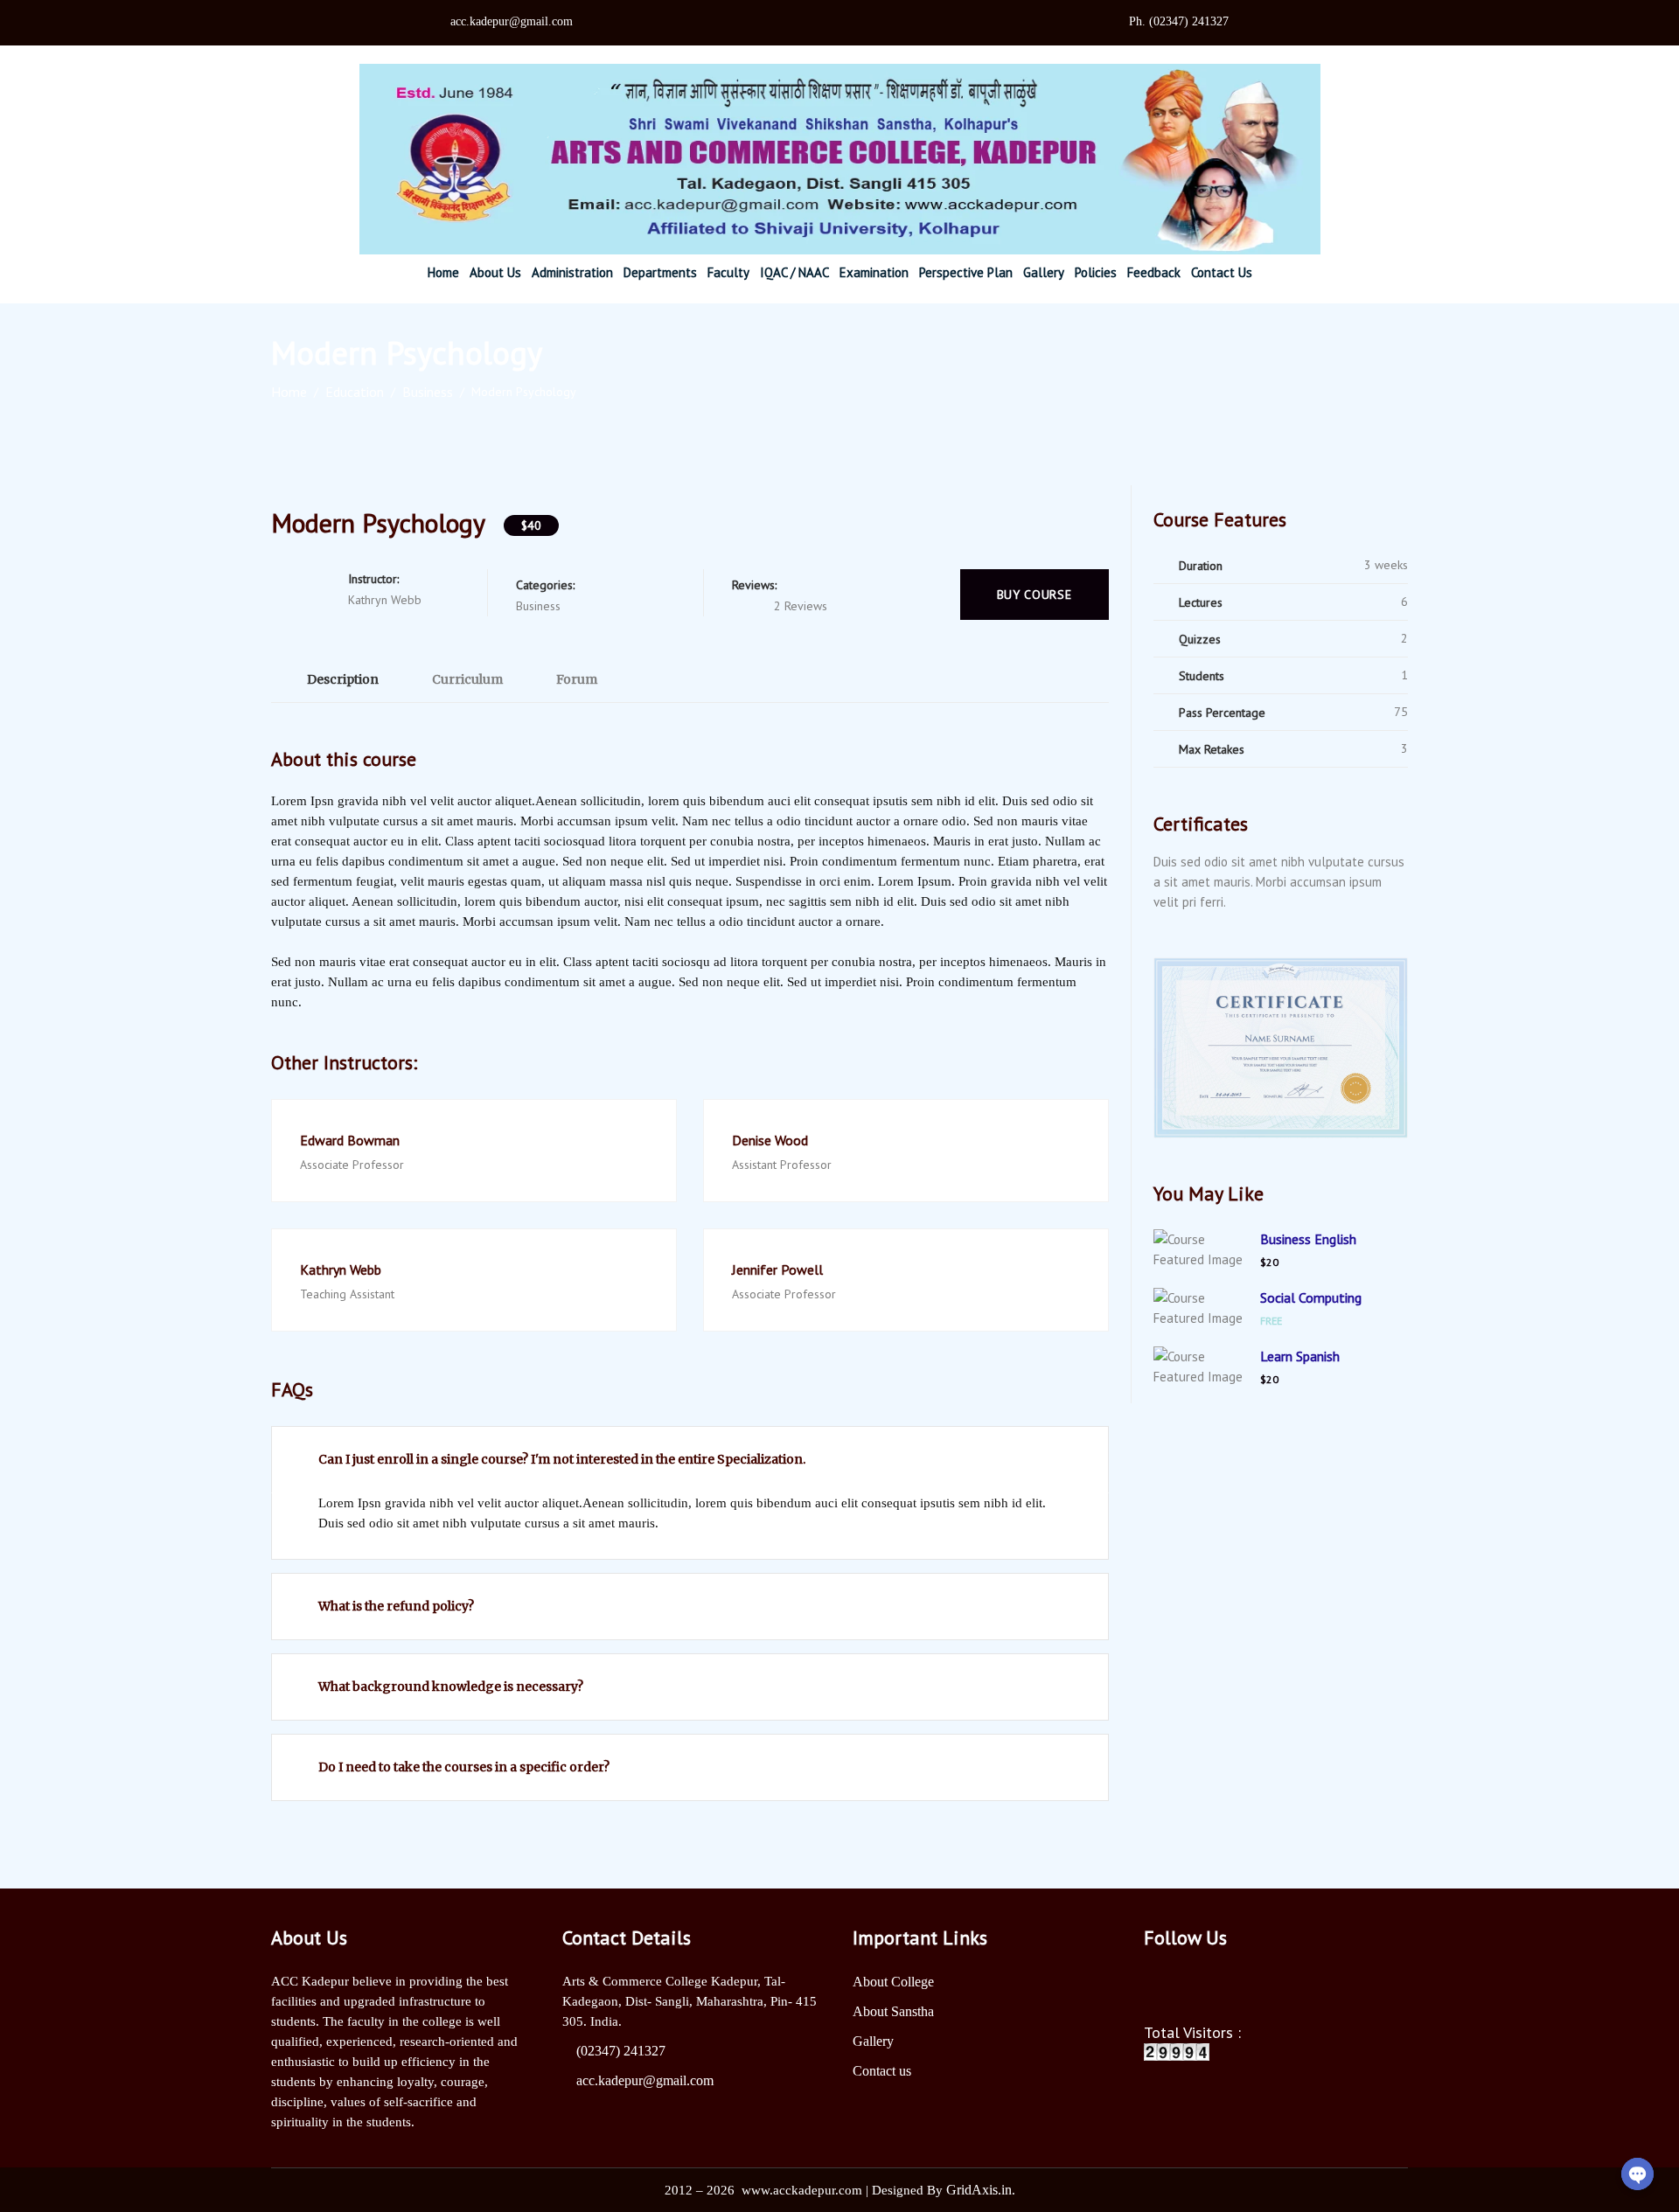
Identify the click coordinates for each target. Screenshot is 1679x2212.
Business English (1308, 1239)
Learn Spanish (1300, 1356)
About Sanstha (893, 2011)
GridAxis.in (979, 2190)
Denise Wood (770, 1140)
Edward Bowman (350, 1140)
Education (355, 392)
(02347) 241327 (621, 2051)
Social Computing (1311, 1297)
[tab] (334, 679)
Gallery (873, 2041)
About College (893, 1982)
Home (289, 392)
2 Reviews (801, 606)
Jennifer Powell (777, 1269)
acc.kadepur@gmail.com (645, 2080)
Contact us (882, 2071)
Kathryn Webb (341, 1269)
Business (428, 392)
